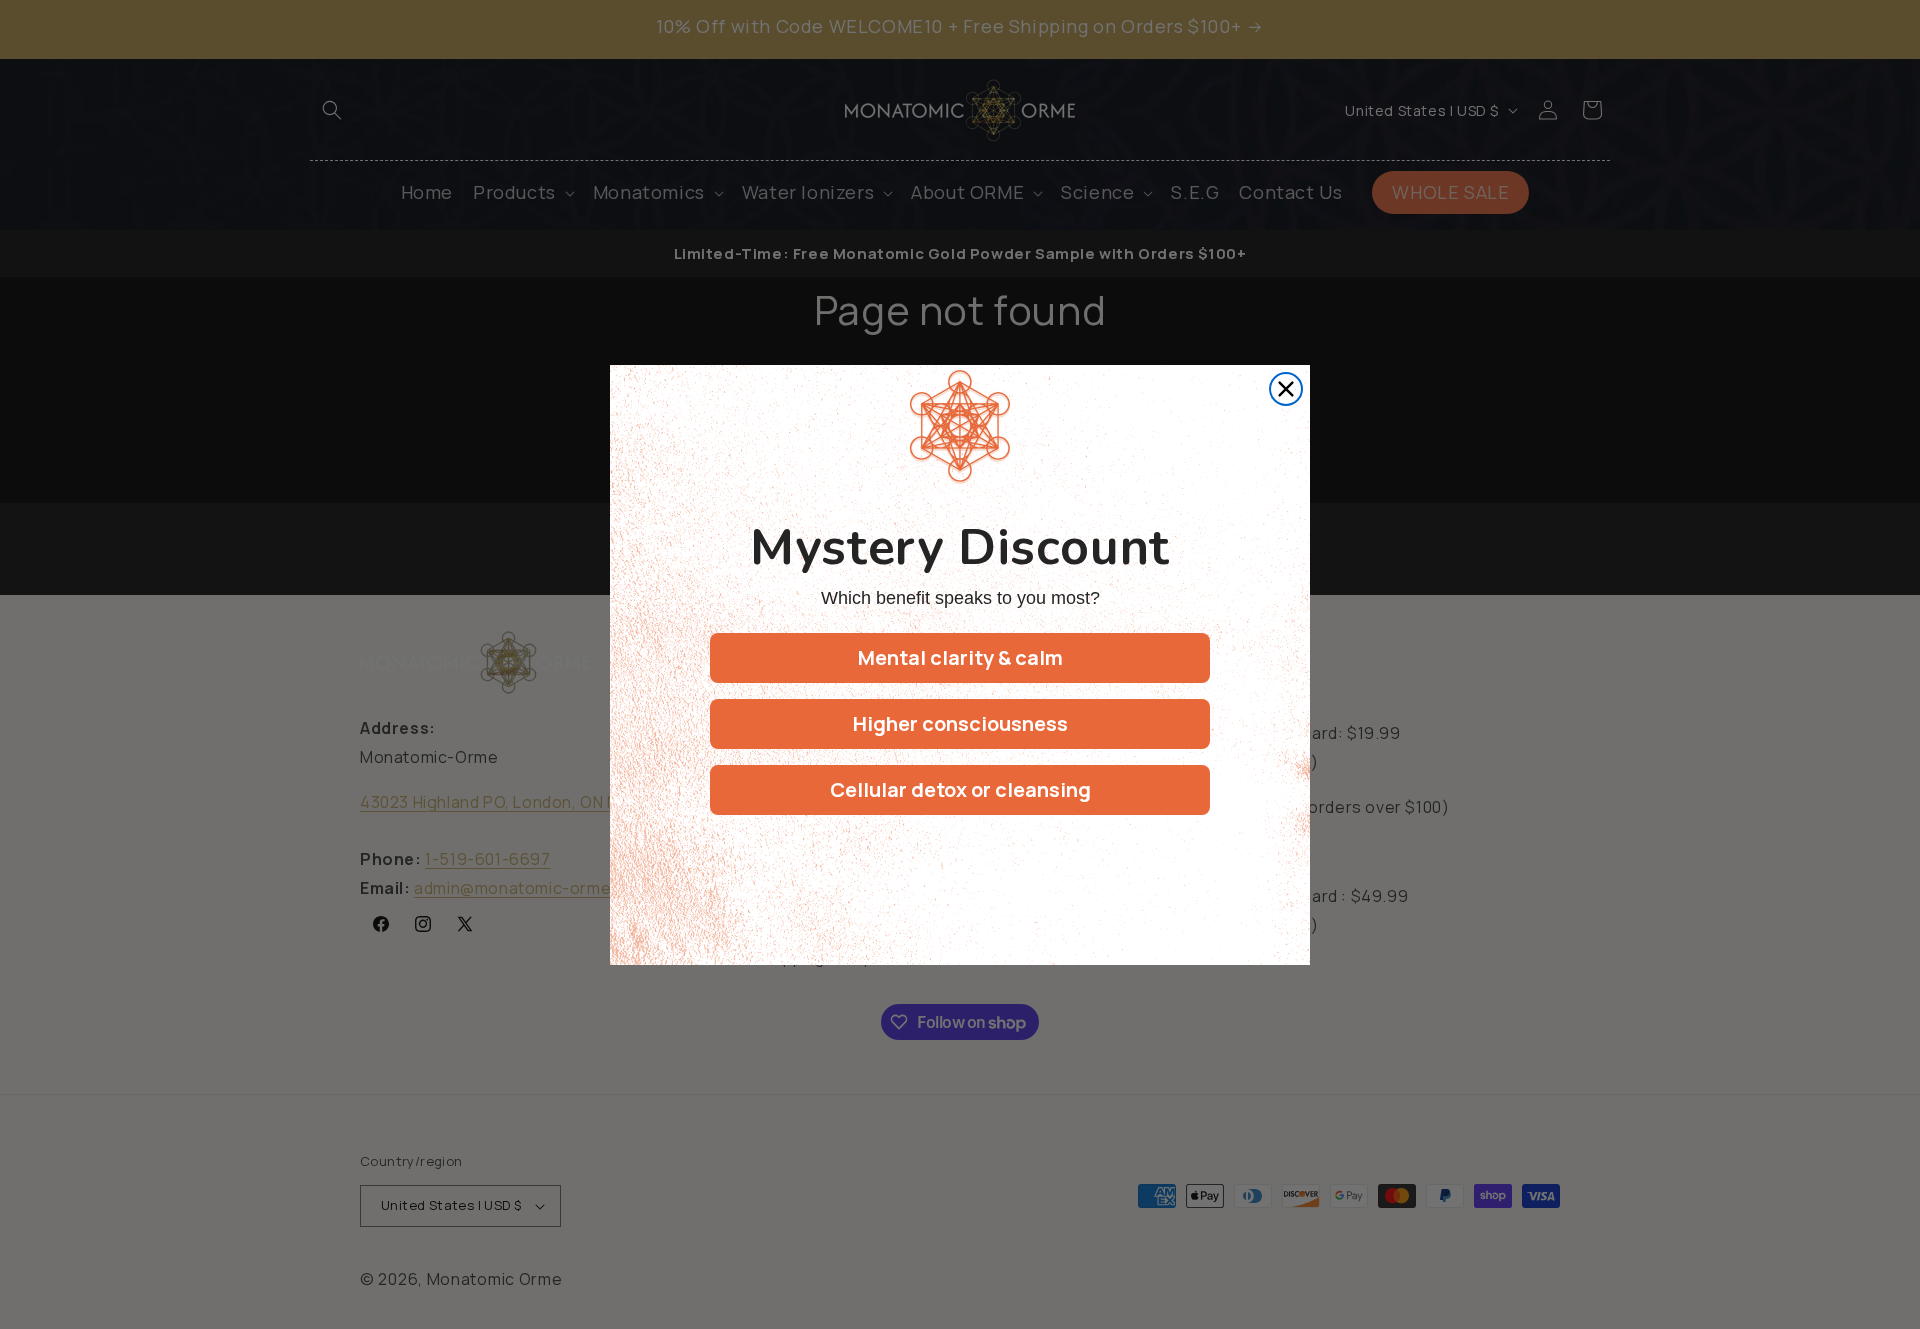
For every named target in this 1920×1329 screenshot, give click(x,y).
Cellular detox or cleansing (960, 789)
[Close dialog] (1286, 389)
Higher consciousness (960, 723)
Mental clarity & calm (960, 657)
